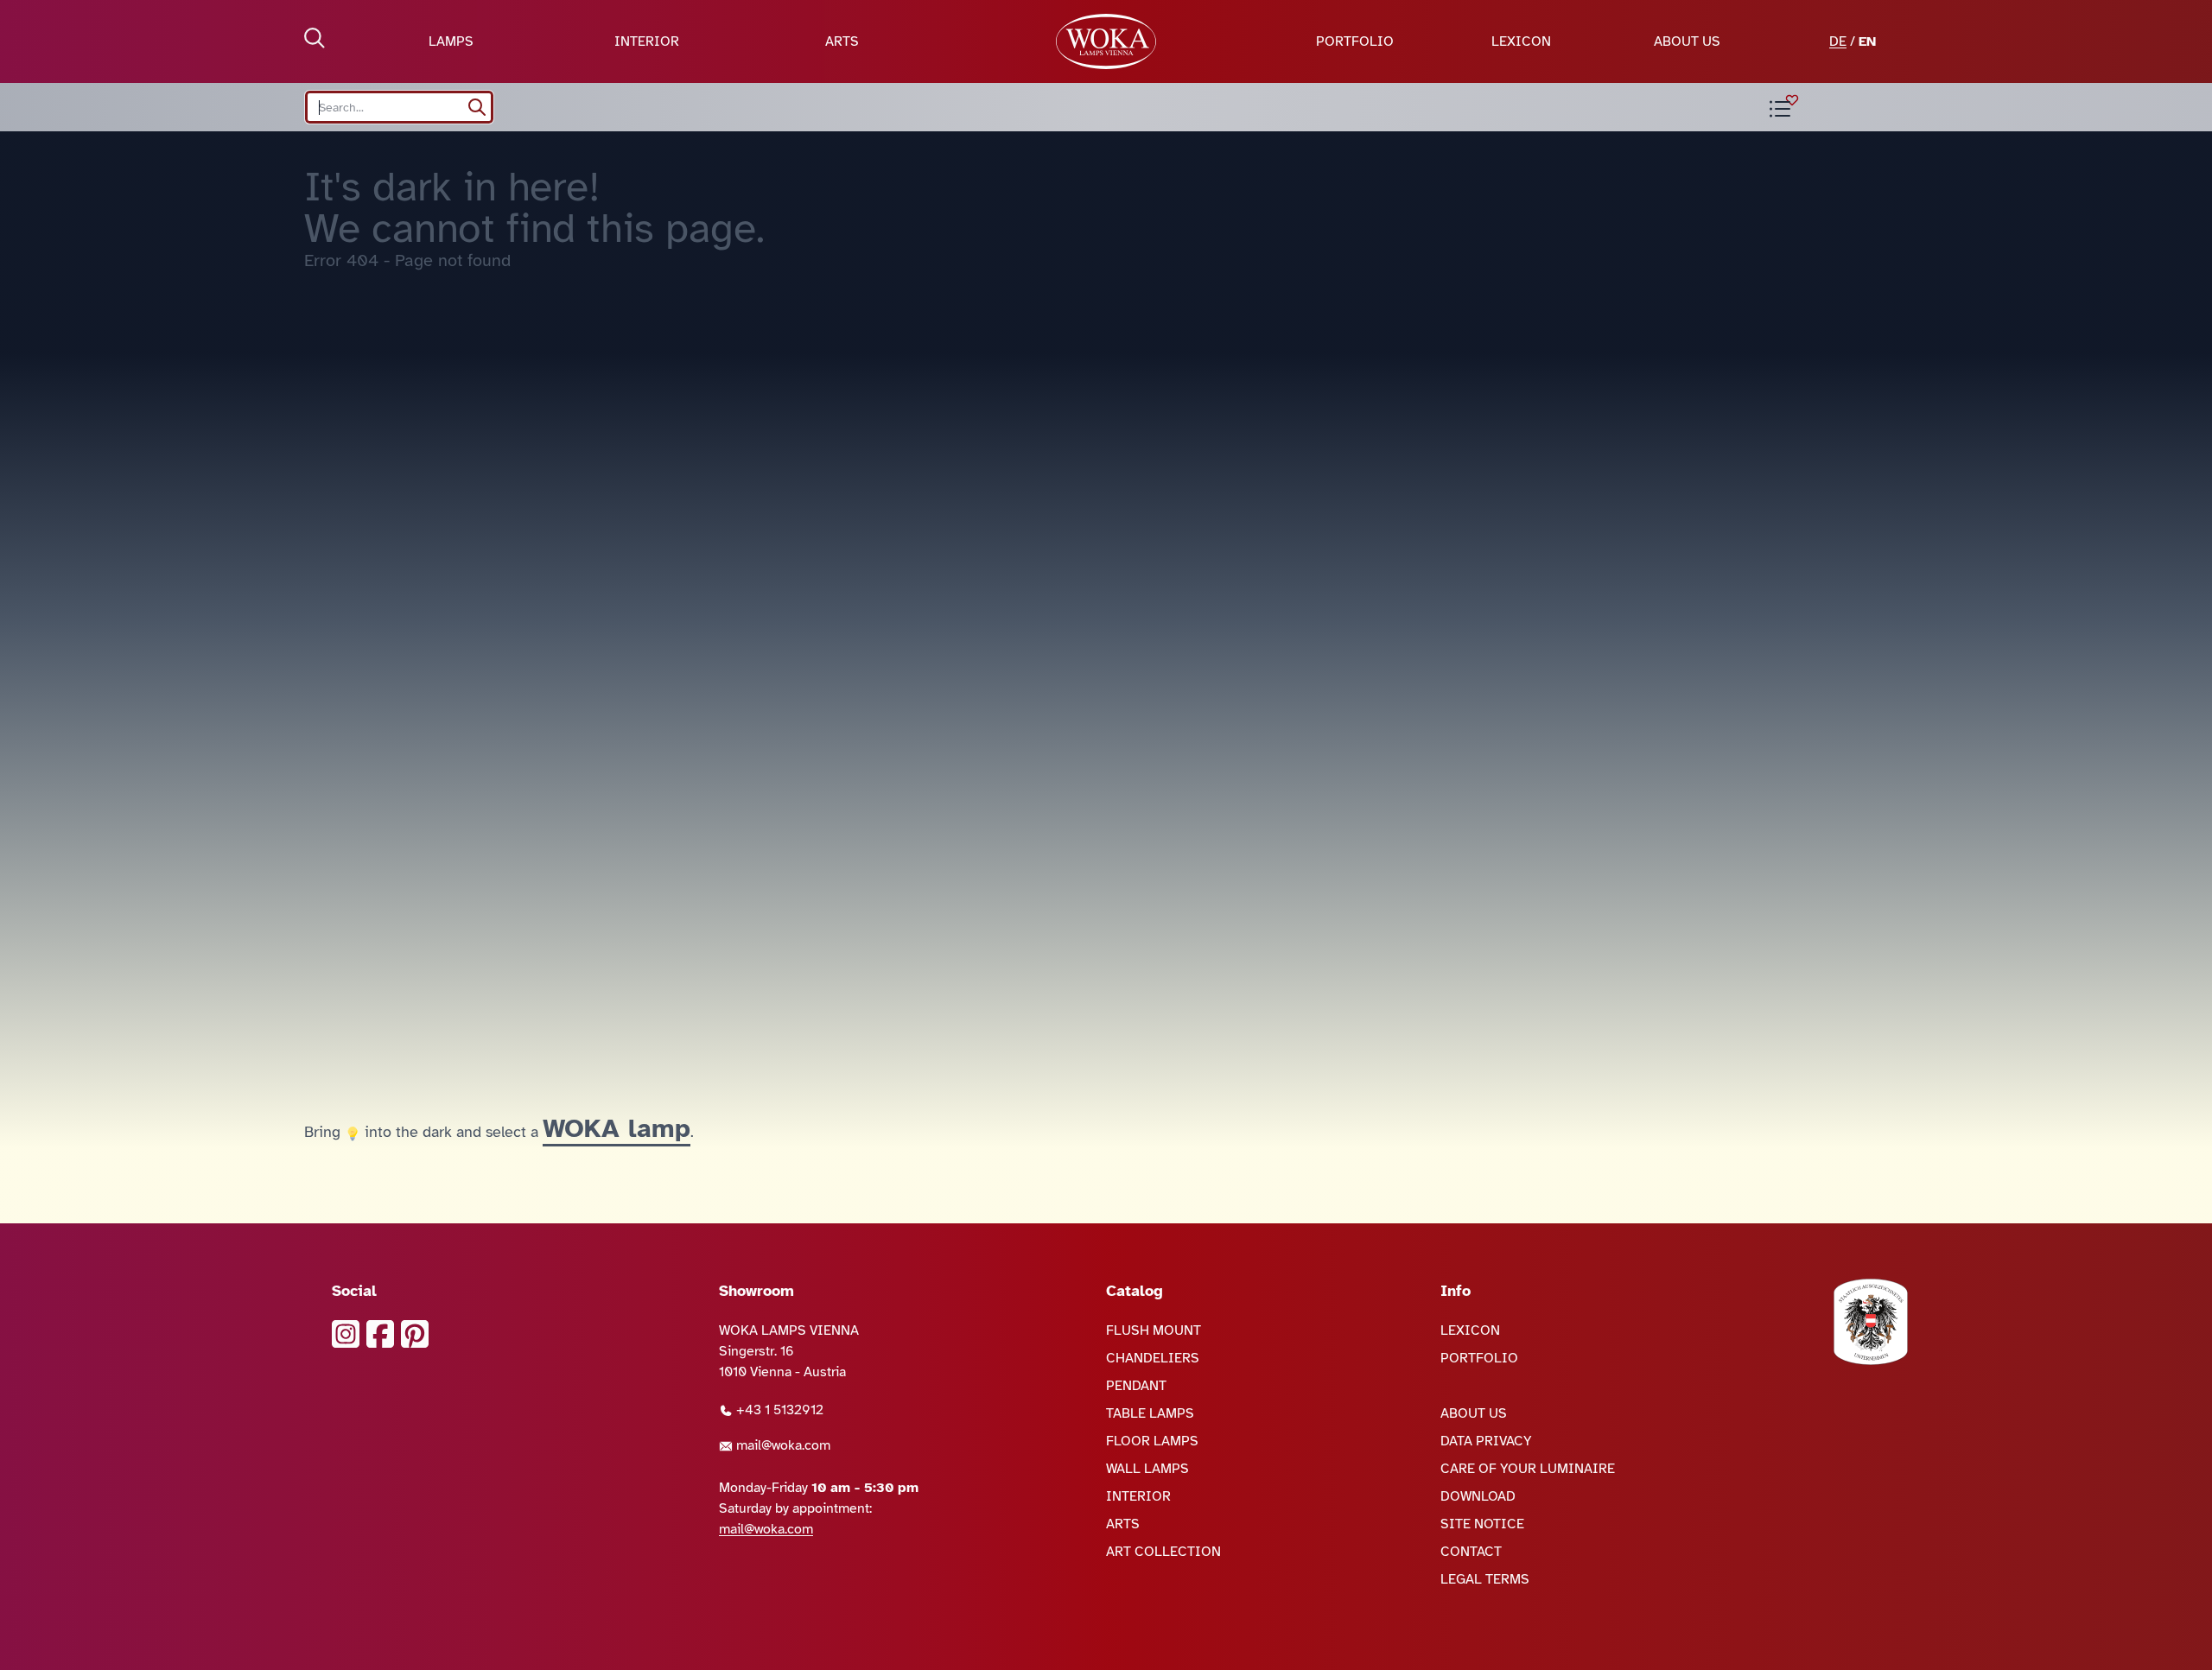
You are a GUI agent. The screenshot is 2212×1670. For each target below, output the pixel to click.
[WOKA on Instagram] (346, 1334)
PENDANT (1136, 1386)
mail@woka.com (782, 1445)
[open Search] (315, 38)
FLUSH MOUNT (1154, 1330)
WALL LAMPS (1147, 1469)
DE (1838, 41)
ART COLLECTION (1163, 1552)
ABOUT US (1687, 41)
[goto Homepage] (1106, 41)
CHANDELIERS (1153, 1358)
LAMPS (451, 41)
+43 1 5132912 (778, 1410)
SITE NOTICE (1482, 1524)
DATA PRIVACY (1486, 1441)
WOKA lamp (617, 1128)
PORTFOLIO (1355, 41)
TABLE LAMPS (1150, 1413)
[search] (477, 107)
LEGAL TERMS (1485, 1579)
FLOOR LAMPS (1152, 1441)
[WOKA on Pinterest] (415, 1334)
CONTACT (1471, 1552)
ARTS (842, 41)
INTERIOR (647, 41)
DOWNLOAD (1478, 1496)
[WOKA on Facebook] (380, 1334)
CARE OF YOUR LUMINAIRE (1528, 1469)
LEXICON (1521, 41)
